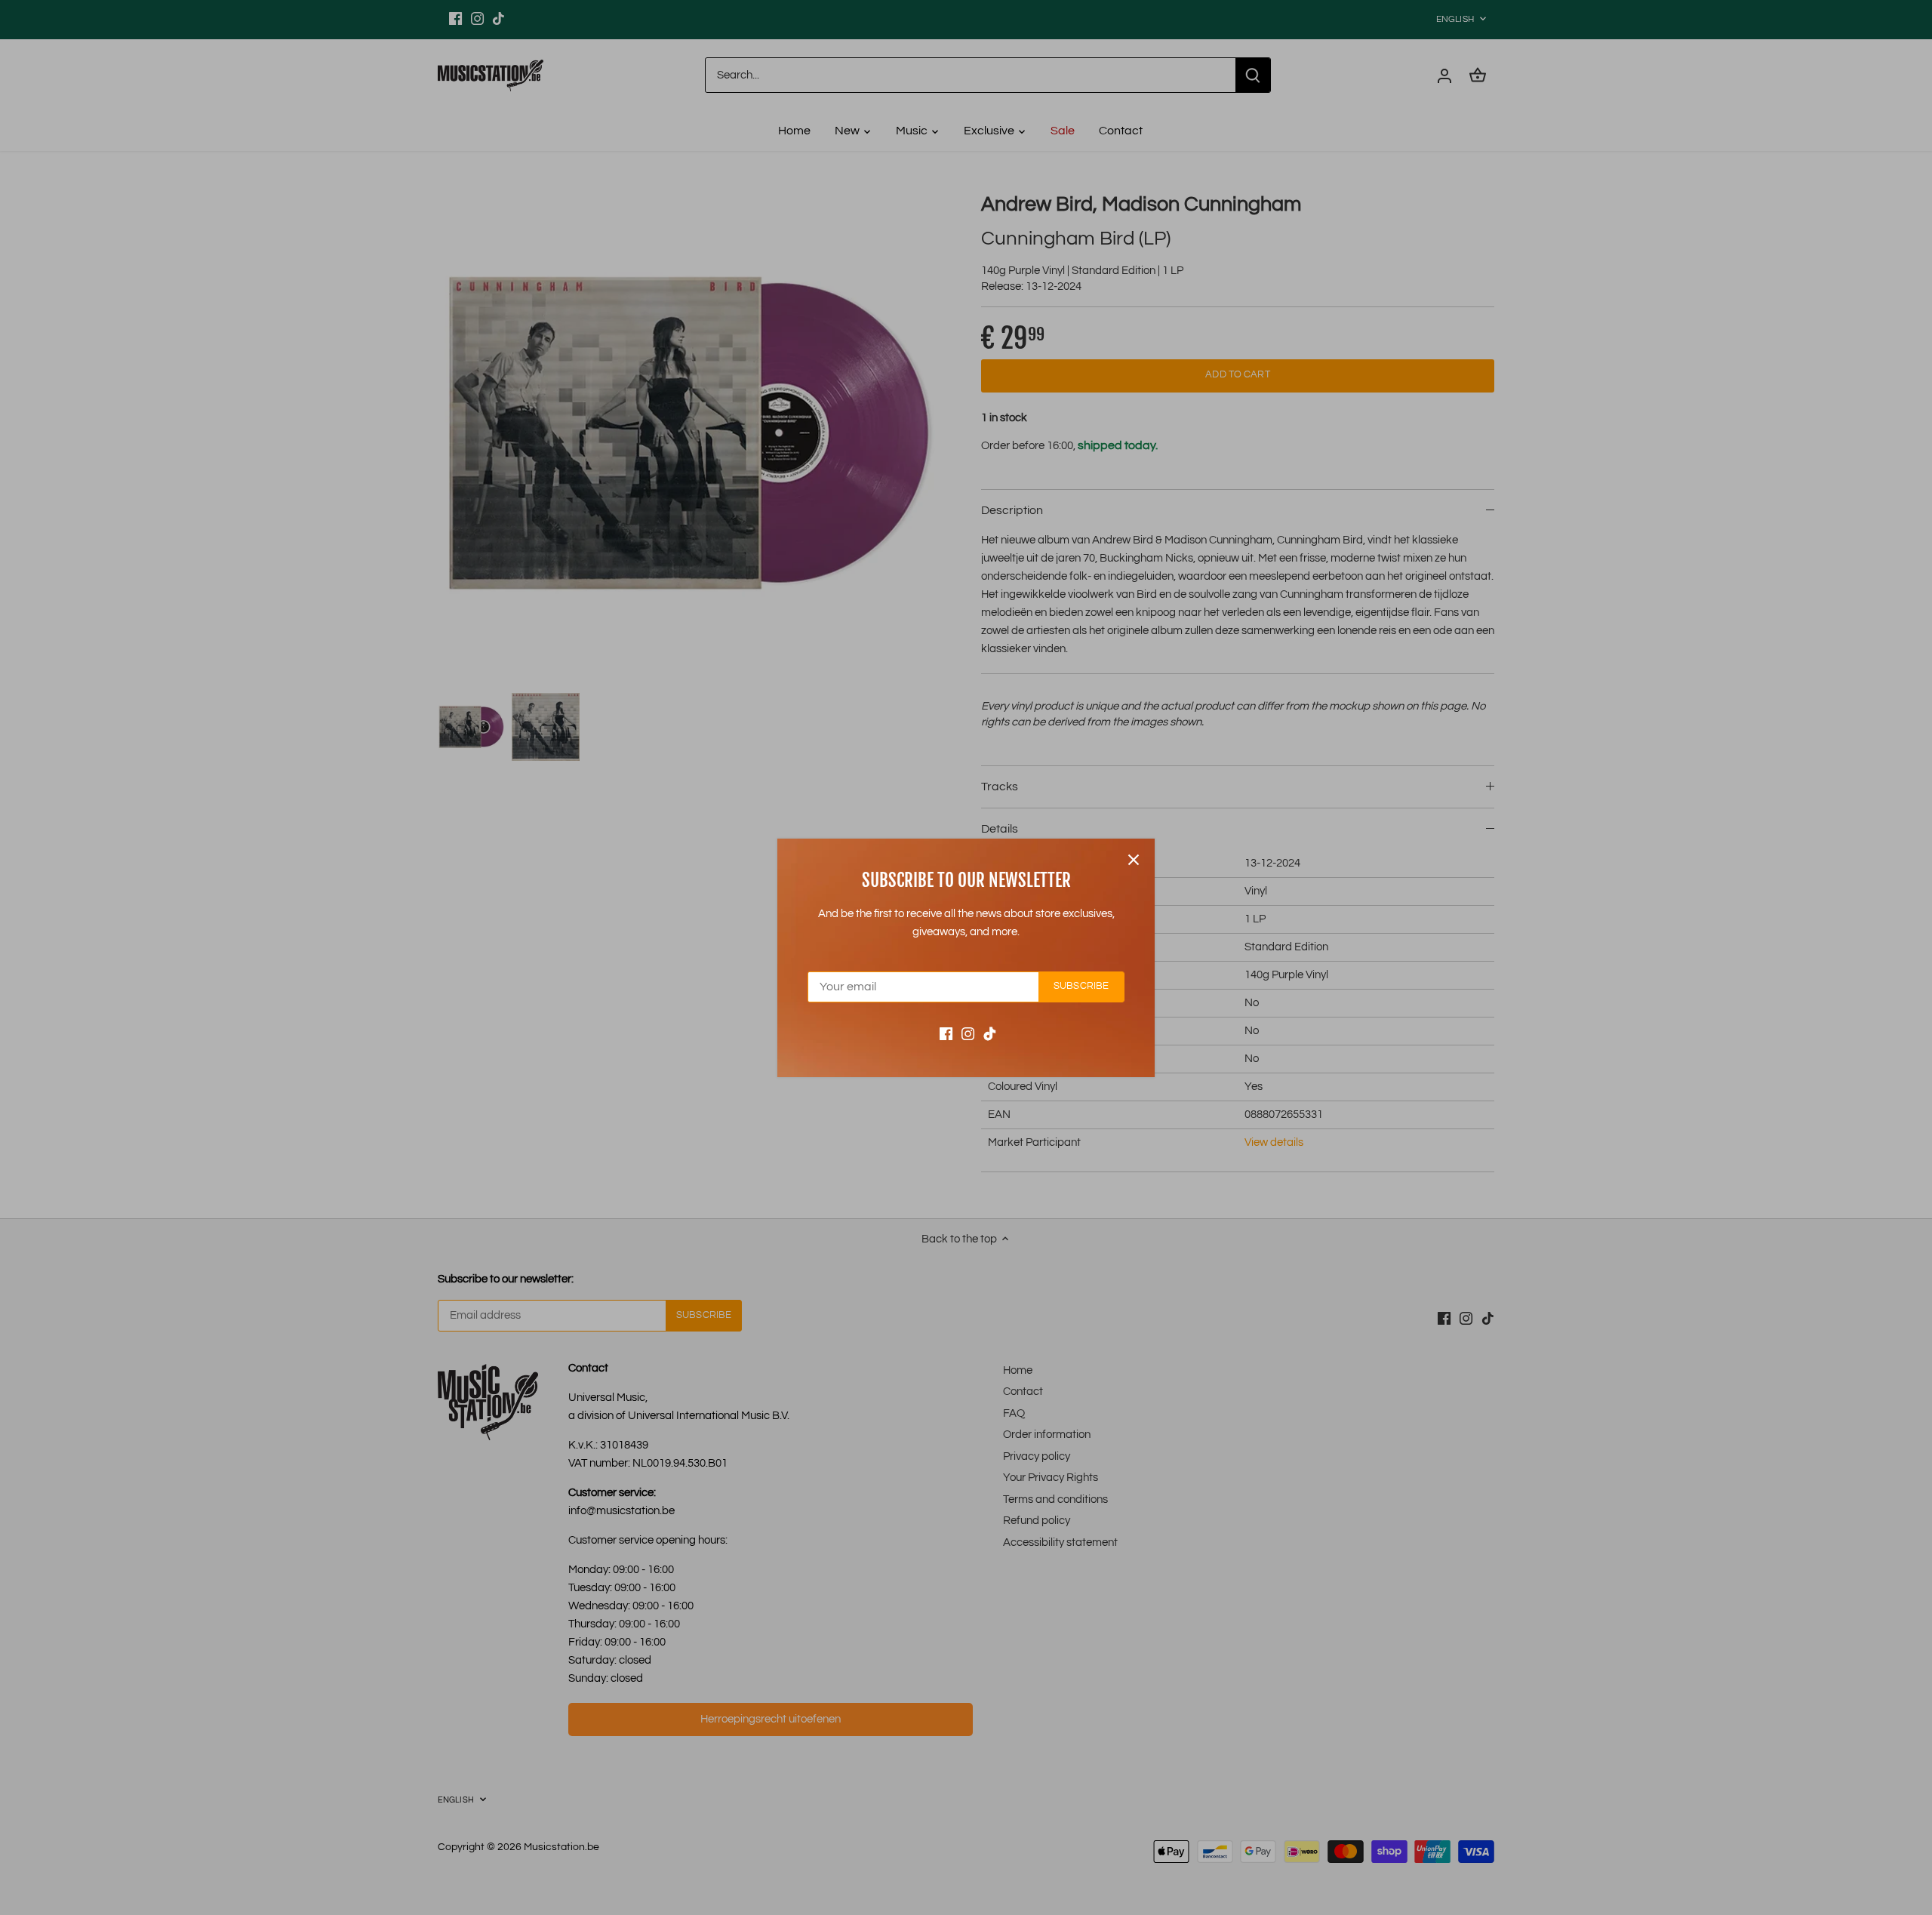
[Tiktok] (990, 1033)
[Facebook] (946, 1033)
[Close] (1134, 860)
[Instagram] (968, 1033)
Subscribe (1081, 986)
